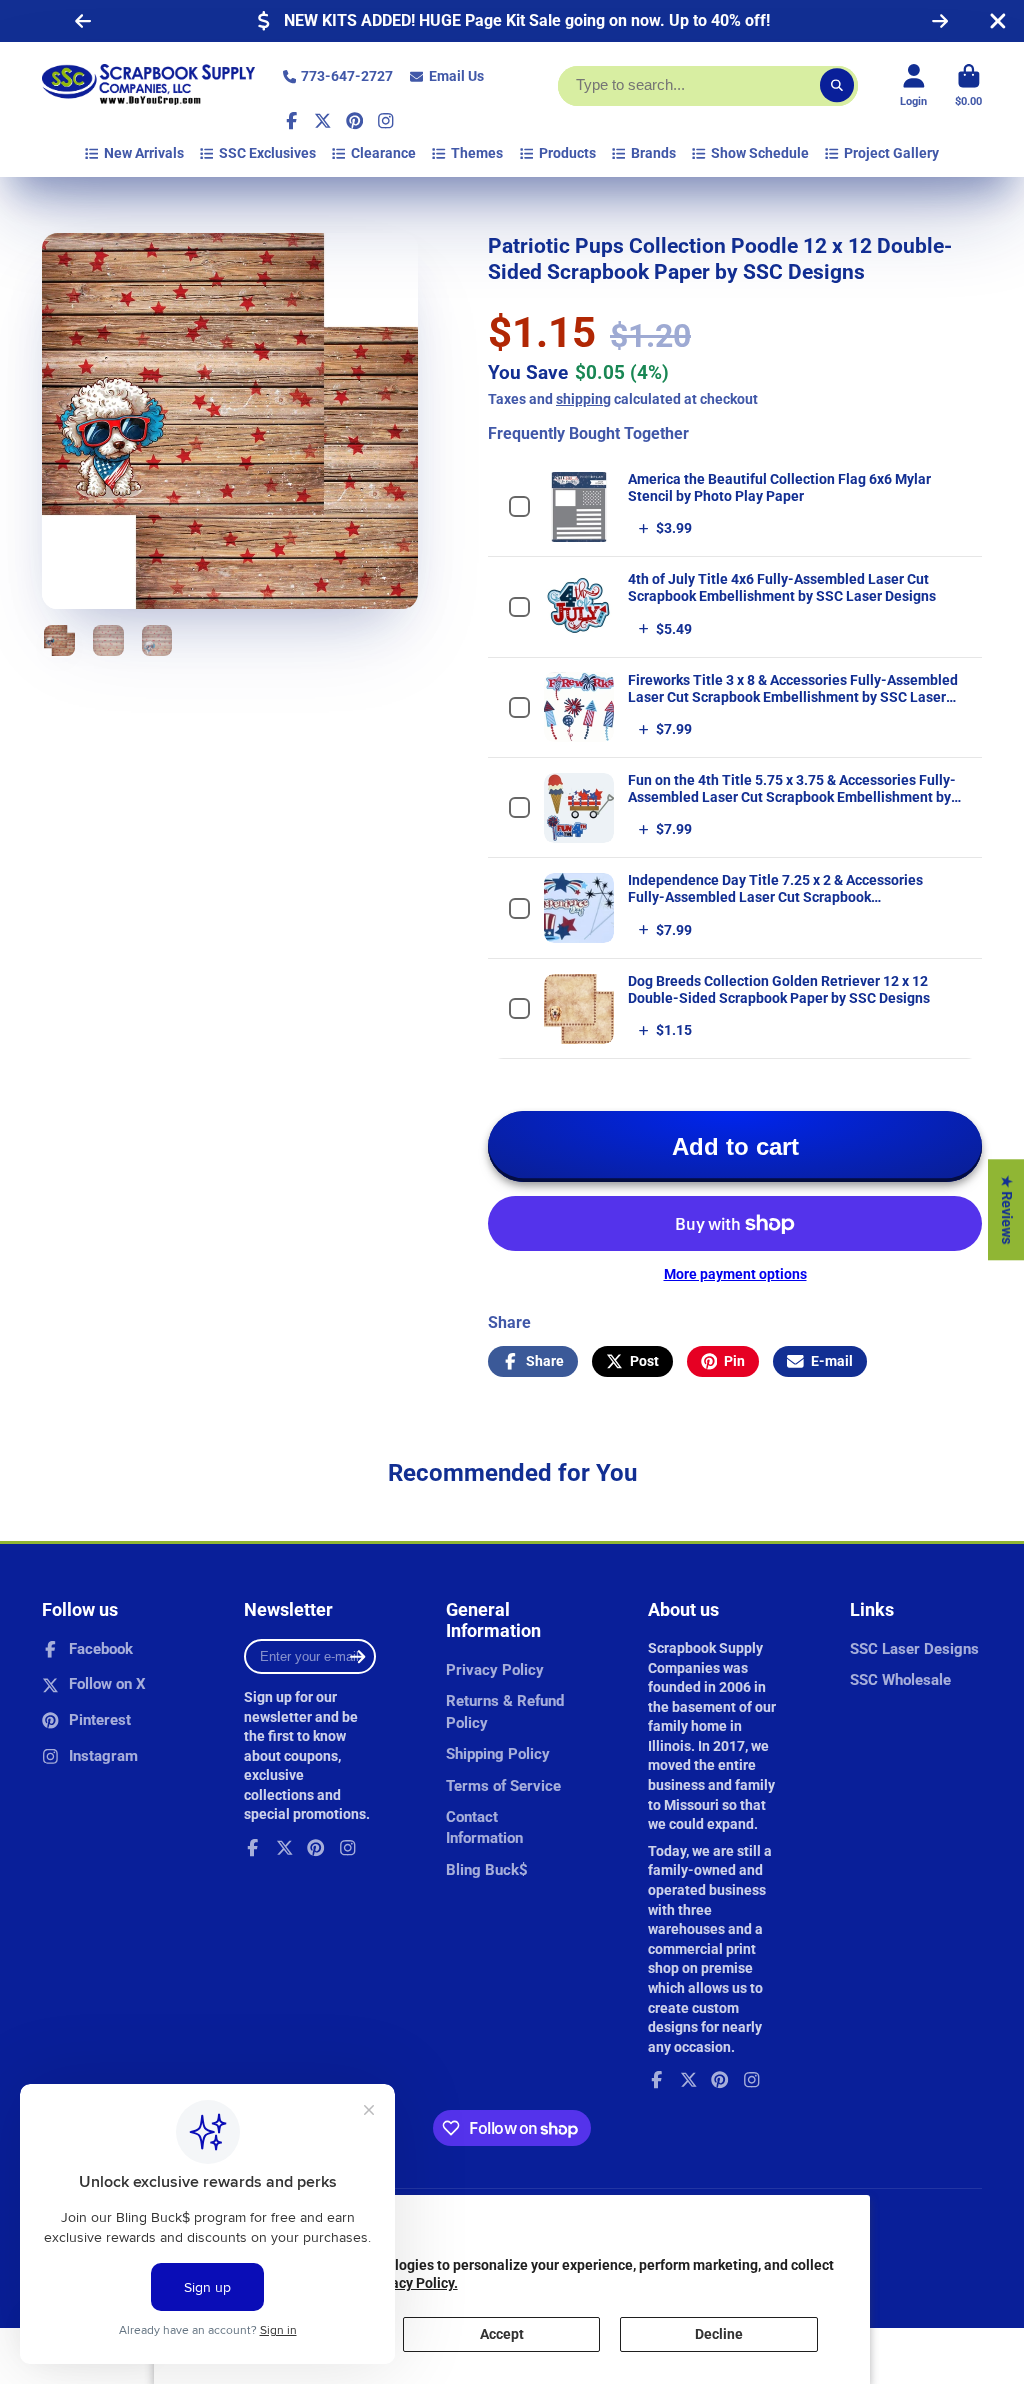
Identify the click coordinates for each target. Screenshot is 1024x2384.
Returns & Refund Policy (505, 1712)
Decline (719, 2334)
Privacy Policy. (412, 2283)
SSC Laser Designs (914, 1649)
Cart (968, 85)
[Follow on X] (323, 121)
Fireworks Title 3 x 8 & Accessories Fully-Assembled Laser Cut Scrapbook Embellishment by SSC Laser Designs (793, 697)
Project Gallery (891, 153)
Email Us (456, 76)
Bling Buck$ (487, 1870)
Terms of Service (503, 1786)
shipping (583, 399)
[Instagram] (386, 121)
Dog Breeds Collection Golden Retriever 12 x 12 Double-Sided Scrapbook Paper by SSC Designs (779, 989)
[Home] (148, 85)
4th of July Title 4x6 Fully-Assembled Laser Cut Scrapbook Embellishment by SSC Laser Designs (782, 587)
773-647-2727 (347, 76)
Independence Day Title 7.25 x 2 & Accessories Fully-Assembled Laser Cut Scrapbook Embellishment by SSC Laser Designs (775, 897)
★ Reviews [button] (1007, 1209)
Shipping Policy (498, 1754)
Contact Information (484, 1828)
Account (913, 85)
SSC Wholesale (900, 1680)
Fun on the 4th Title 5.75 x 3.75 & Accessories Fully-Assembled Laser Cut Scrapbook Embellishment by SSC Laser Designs (792, 797)
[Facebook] (292, 121)
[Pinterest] (355, 121)
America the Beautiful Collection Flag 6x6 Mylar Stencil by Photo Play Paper (779, 487)
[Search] (837, 86)
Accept (502, 2334)
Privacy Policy (495, 1670)
